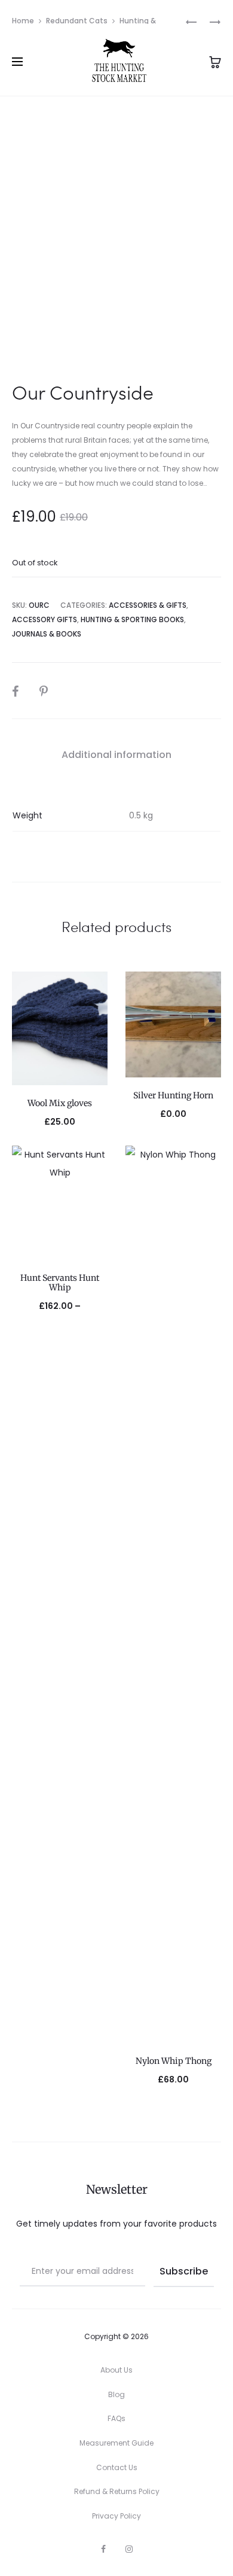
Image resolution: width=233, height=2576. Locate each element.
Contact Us (117, 2467)
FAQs (116, 2418)
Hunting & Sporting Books (132, 619)
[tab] (116, 755)
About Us (116, 2370)
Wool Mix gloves (60, 1103)
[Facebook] (103, 2549)
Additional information (116, 755)
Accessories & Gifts (148, 605)
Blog (116, 2394)
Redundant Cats (77, 21)
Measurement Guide (116, 2443)
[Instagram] (129, 2549)
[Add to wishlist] (93, 986)
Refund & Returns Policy (117, 2491)
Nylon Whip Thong (174, 2061)
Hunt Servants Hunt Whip (60, 1283)
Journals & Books (47, 634)
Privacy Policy (116, 2516)
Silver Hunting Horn (173, 1095)
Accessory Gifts (45, 619)
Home (23, 21)
